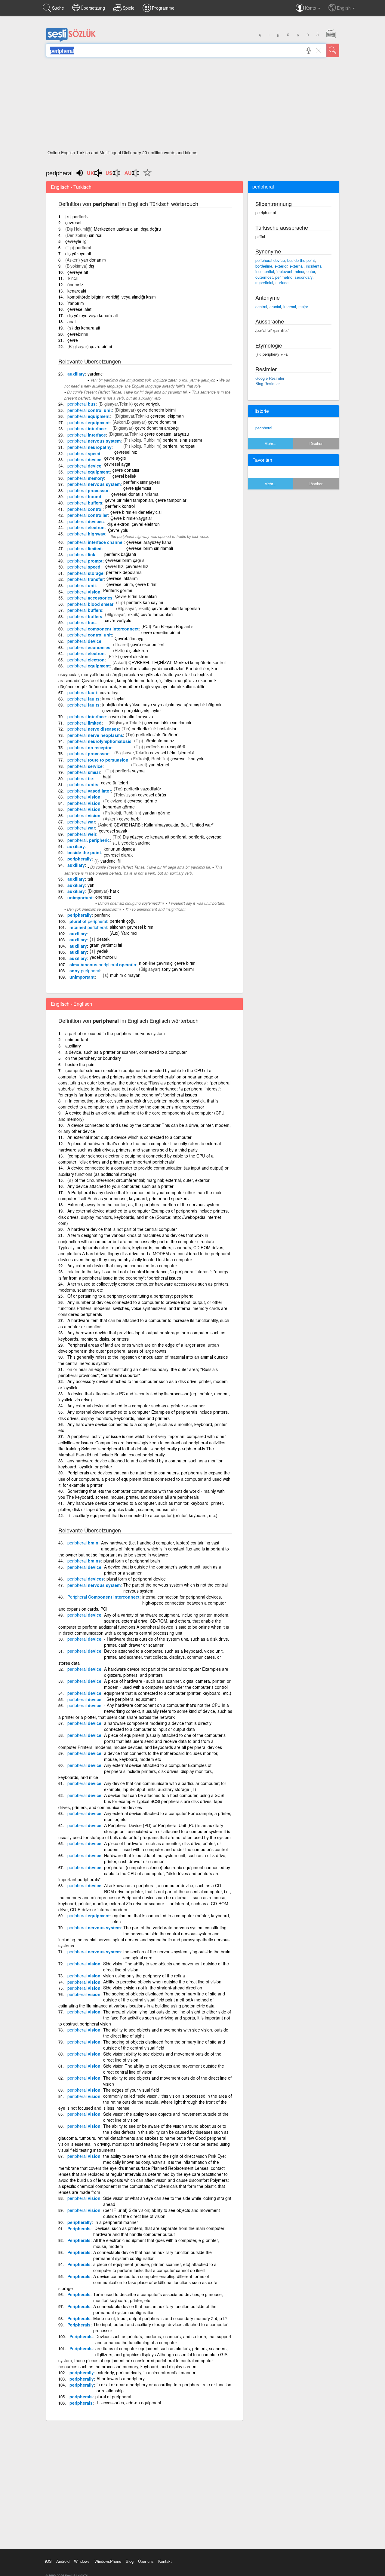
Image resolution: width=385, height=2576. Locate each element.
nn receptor (89, 747)
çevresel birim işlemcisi (172, 753)
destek (103, 939)
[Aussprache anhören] (95, 175)
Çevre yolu (118, 530)
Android (63, 2561)
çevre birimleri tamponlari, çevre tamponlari (146, 500)
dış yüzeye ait (78, 253)
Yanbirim (76, 303)
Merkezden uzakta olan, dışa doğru (127, 229)
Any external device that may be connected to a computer (122, 1265)
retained (88, 927)
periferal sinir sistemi (182, 440)
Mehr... (270, 443)
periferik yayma (130, 771)
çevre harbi (130, 819)
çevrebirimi (78, 334)
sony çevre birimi (178, 969)
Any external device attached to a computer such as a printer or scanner (136, 1406)
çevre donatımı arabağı (157, 428)
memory (86, 478)
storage (85, 573)
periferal (83, 247)
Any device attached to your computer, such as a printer (120, 1186)
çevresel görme (142, 801)
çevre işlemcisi (137, 488)
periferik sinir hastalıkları (155, 728)
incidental (314, 266)
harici (115, 891)
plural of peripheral (113, 2397)
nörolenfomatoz (159, 741)
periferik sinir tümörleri (157, 734)
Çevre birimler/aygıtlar (131, 518)
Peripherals (79, 2228)
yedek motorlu (103, 957)
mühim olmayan (125, 975)
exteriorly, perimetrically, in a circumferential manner (146, 2372)
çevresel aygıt (117, 464)
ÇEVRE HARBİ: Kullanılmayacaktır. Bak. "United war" (164, 825)
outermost (264, 277)
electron (86, 527)
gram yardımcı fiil (106, 945)
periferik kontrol (120, 506)
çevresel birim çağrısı (125, 560)
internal (290, 307)
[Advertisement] (193, 105)
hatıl (107, 777)
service (85, 766)
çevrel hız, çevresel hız (127, 566)
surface (282, 282)
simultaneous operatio (103, 964)
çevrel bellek (124, 476)
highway (86, 534)
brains (84, 1561)
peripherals (81, 2397)
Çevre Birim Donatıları (136, 596)
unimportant (80, 897)
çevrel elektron (134, 656)
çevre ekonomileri (147, 644)
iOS (48, 2561)
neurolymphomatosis (99, 741)
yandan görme (156, 813)
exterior (281, 266)
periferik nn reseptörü (165, 747)
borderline (264, 266)
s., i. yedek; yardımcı (132, 843)
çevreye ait (78, 272)
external (297, 266)
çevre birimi (101, 346)
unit (82, 585)
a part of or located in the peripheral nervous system (115, 1033)
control (85, 509)
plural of (88, 921)
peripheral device (270, 260)
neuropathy (89, 447)
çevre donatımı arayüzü (167, 434)
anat (72, 321)
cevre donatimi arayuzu (131, 716)
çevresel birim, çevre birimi (132, 584)
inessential (265, 271)
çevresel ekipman (167, 416)
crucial (275, 307)
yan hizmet (159, 765)
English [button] (344, 8)
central (261, 307)
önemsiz (75, 284)
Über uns (146, 2561)
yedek (103, 951)
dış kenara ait (87, 328)
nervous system (94, 441)
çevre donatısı (126, 470)
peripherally (80, 859)
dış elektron (137, 650)
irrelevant (284, 271)
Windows (82, 2561)
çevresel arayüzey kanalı (150, 542)
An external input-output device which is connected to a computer (129, 1137)
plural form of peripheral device (136, 1579)
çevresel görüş (152, 795)
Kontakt (165, 2561)
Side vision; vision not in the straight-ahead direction (153, 1988)
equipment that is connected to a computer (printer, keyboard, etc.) (168, 1693)
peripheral (264, 428)
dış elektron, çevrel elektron (134, 524)
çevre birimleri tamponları (176, 608)
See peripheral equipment (130, 1699)
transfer (86, 579)
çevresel (73, 222)
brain (83, 1543)
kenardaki (77, 291)
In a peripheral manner (116, 2222)
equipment (89, 416)
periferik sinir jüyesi (142, 482)
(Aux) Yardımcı (123, 933)
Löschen (316, 443)
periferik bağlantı (120, 554)
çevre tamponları (157, 614)
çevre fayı (109, 692)
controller (88, 515)
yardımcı (95, 374)
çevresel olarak (118, 855)
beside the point (84, 852)
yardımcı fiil (111, 861)
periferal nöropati (179, 446)
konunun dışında (119, 849)
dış (91, 266)
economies (89, 647)
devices (86, 521)
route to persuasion (98, 760)
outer (311, 271)
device (84, 459)
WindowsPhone (108, 2561)
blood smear (90, 604)
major (303, 307)
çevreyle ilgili (77, 241)
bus (82, 404)
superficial (264, 282)
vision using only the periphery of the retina (144, 1976)
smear (84, 772)
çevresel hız (126, 452)
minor (299, 271)
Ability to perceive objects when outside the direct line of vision (162, 1982)
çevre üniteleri (114, 783)
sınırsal (96, 235)
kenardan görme (119, 807)
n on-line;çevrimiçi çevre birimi (168, 963)
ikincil (72, 278)
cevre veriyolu (118, 620)
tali (90, 879)
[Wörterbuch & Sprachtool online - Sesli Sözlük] (71, 41)
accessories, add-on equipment (131, 2403)
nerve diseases (93, 729)
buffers (85, 503)
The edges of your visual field (131, 2090)
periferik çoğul (123, 921)
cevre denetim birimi (161, 632)
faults (83, 699)
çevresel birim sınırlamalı (168, 722)
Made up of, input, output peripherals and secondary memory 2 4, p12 (160, 2318)
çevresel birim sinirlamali (150, 548)
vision (84, 592)
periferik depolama (124, 572)
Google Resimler (270, 378)
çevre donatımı (162, 422)
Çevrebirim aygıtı (131, 638)
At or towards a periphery (121, 2378)
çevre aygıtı (115, 458)
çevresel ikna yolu (188, 759)
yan (91, 885)
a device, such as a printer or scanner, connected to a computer (126, 1052)
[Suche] (333, 50)
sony (85, 971)
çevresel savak (113, 831)
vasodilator (89, 791)
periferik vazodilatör (143, 789)
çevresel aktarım (122, 578)
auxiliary (76, 374)
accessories (90, 598)
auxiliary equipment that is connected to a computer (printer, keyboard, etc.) (145, 1515)
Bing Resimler (268, 383)
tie (80, 778)
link (81, 554)
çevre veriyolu (147, 404)
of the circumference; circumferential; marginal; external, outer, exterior (142, 1180)
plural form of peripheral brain (132, 1561)
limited (85, 548)
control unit (90, 410)
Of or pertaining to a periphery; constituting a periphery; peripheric (130, 1296)
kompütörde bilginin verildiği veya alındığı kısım (112, 297)
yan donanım (94, 260)
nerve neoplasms (95, 735)
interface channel (95, 542)
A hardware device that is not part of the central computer (122, 1229)
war (81, 822)
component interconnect (103, 629)
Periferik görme (118, 590)
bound (84, 496)
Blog (130, 2561)
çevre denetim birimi (156, 410)
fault (82, 692)
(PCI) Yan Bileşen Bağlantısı (168, 626)
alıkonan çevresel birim (132, 927)
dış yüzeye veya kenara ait (93, 315)
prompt (85, 561)
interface (87, 428)
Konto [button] (311, 8)
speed (84, 453)
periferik (80, 216)
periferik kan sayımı (145, 602)
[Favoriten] (146, 176)
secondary (304, 277)
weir (82, 834)
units (83, 784)
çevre (73, 340)
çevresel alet (79, 309)
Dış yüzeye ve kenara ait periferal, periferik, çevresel (172, 837)
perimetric (284, 277)
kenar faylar (114, 698)
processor (88, 490)
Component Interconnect (103, 1597)
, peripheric (89, 840)
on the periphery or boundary (93, 1058)
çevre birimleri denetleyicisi (136, 512)
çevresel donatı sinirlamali (136, 494)
